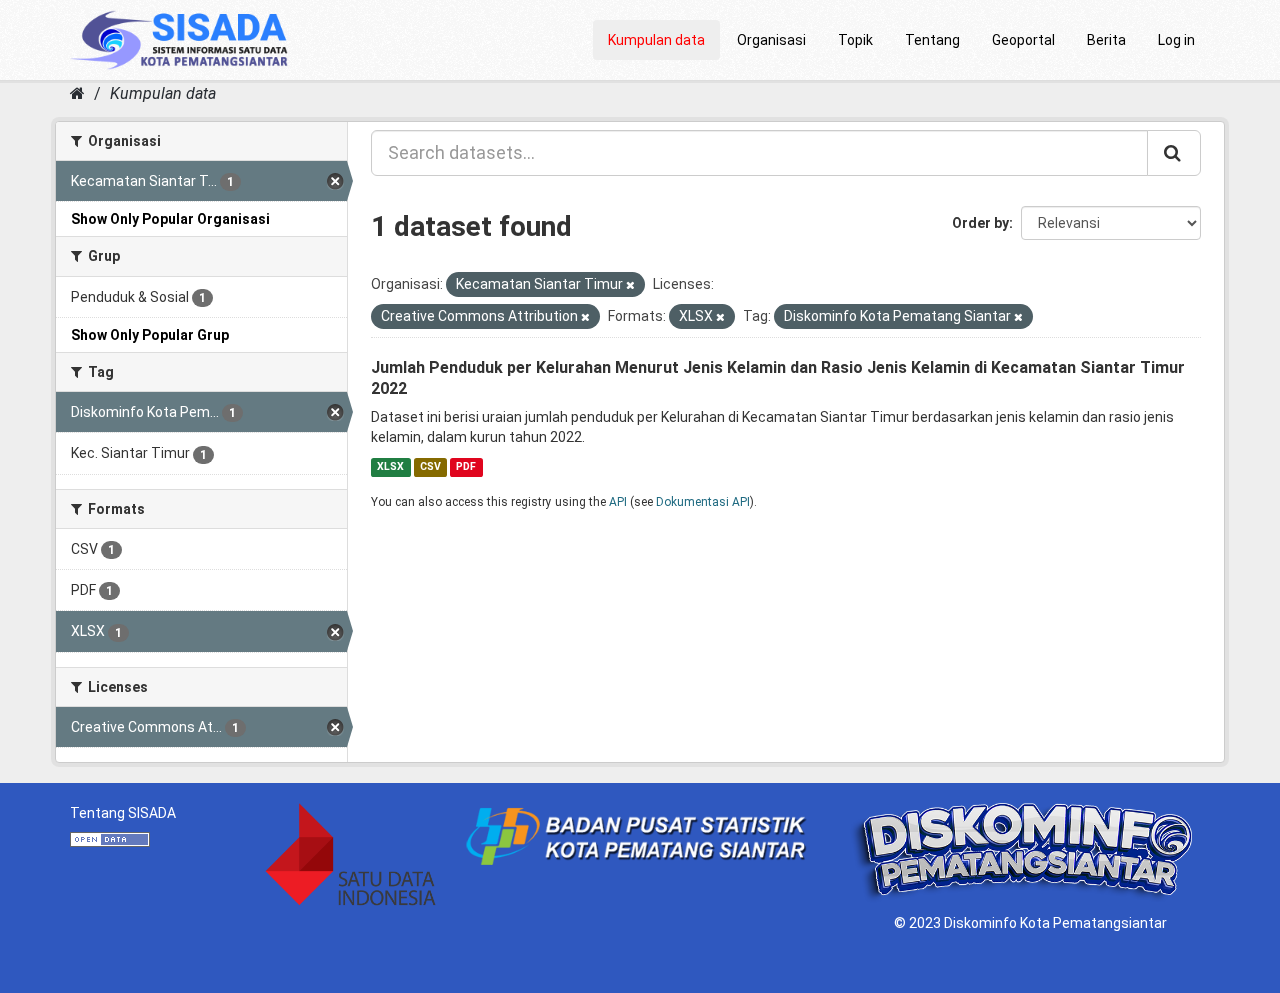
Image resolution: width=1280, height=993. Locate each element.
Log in (1176, 40)
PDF (466, 466)
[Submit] (1174, 153)
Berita (1106, 40)
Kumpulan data (656, 40)
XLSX (390, 466)
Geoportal (1023, 40)
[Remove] (630, 285)
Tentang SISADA (123, 813)
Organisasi (771, 40)
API (618, 502)
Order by (980, 223)
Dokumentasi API (703, 502)
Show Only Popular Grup (150, 335)
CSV (430, 466)
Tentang (932, 40)
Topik (855, 40)
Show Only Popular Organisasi (170, 219)
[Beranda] (77, 93)
